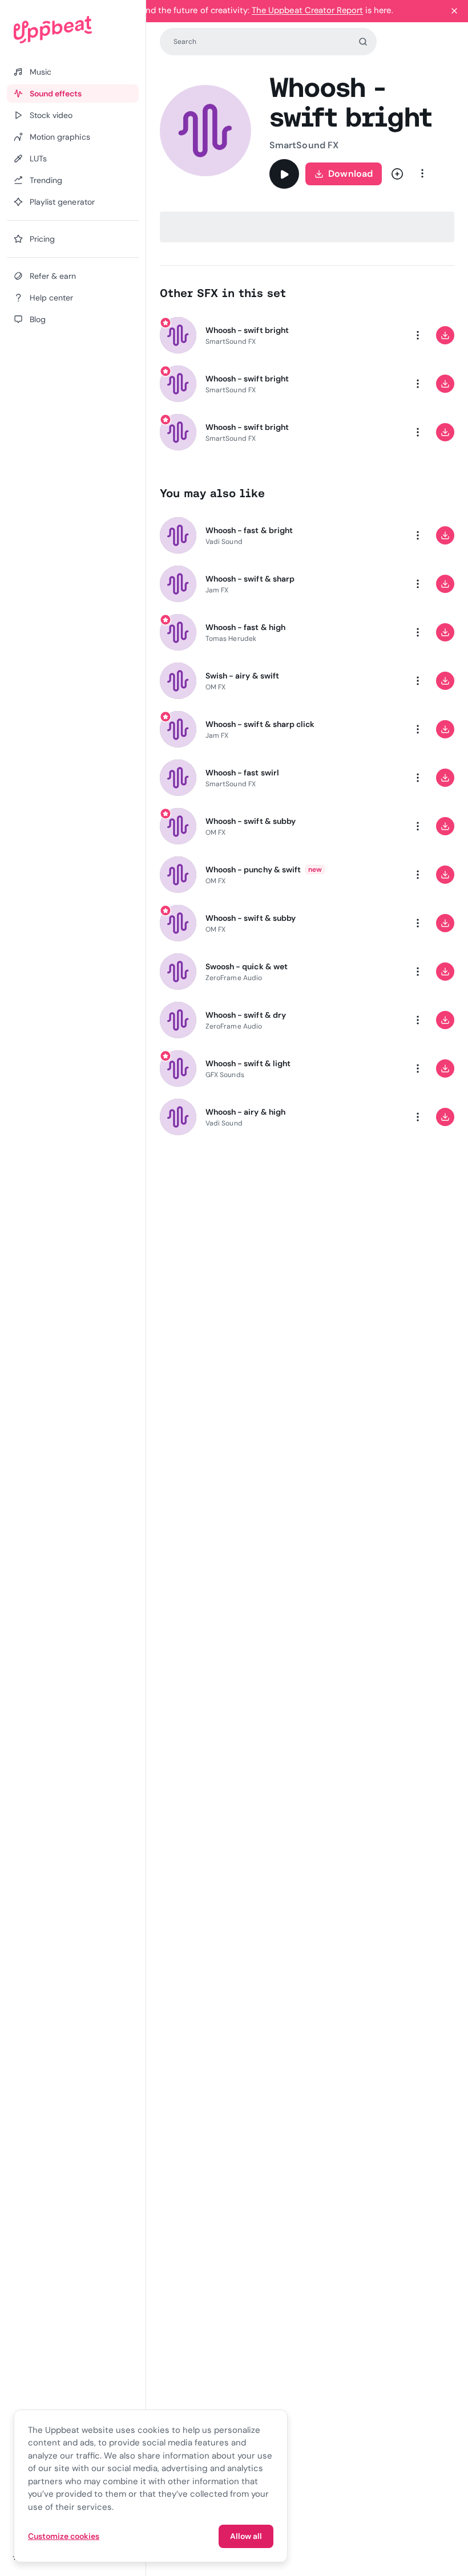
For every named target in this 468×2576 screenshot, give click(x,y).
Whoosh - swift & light (248, 1063)
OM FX (215, 687)
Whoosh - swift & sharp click (260, 724)
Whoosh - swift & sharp (250, 579)
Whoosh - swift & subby (251, 821)
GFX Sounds (225, 1075)
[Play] (284, 174)
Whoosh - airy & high (245, 1112)
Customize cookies (64, 2536)
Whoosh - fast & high (245, 627)
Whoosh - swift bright (247, 330)
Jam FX (217, 590)
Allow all (246, 2536)
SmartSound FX (304, 145)
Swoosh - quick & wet (247, 966)
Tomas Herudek (231, 639)
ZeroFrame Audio (234, 978)
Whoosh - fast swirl (242, 773)
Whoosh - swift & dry (246, 1015)
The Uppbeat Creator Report (307, 10)
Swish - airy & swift (242, 676)
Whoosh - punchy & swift (253, 869)
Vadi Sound (224, 542)
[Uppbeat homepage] (73, 30)
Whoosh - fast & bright (249, 530)
